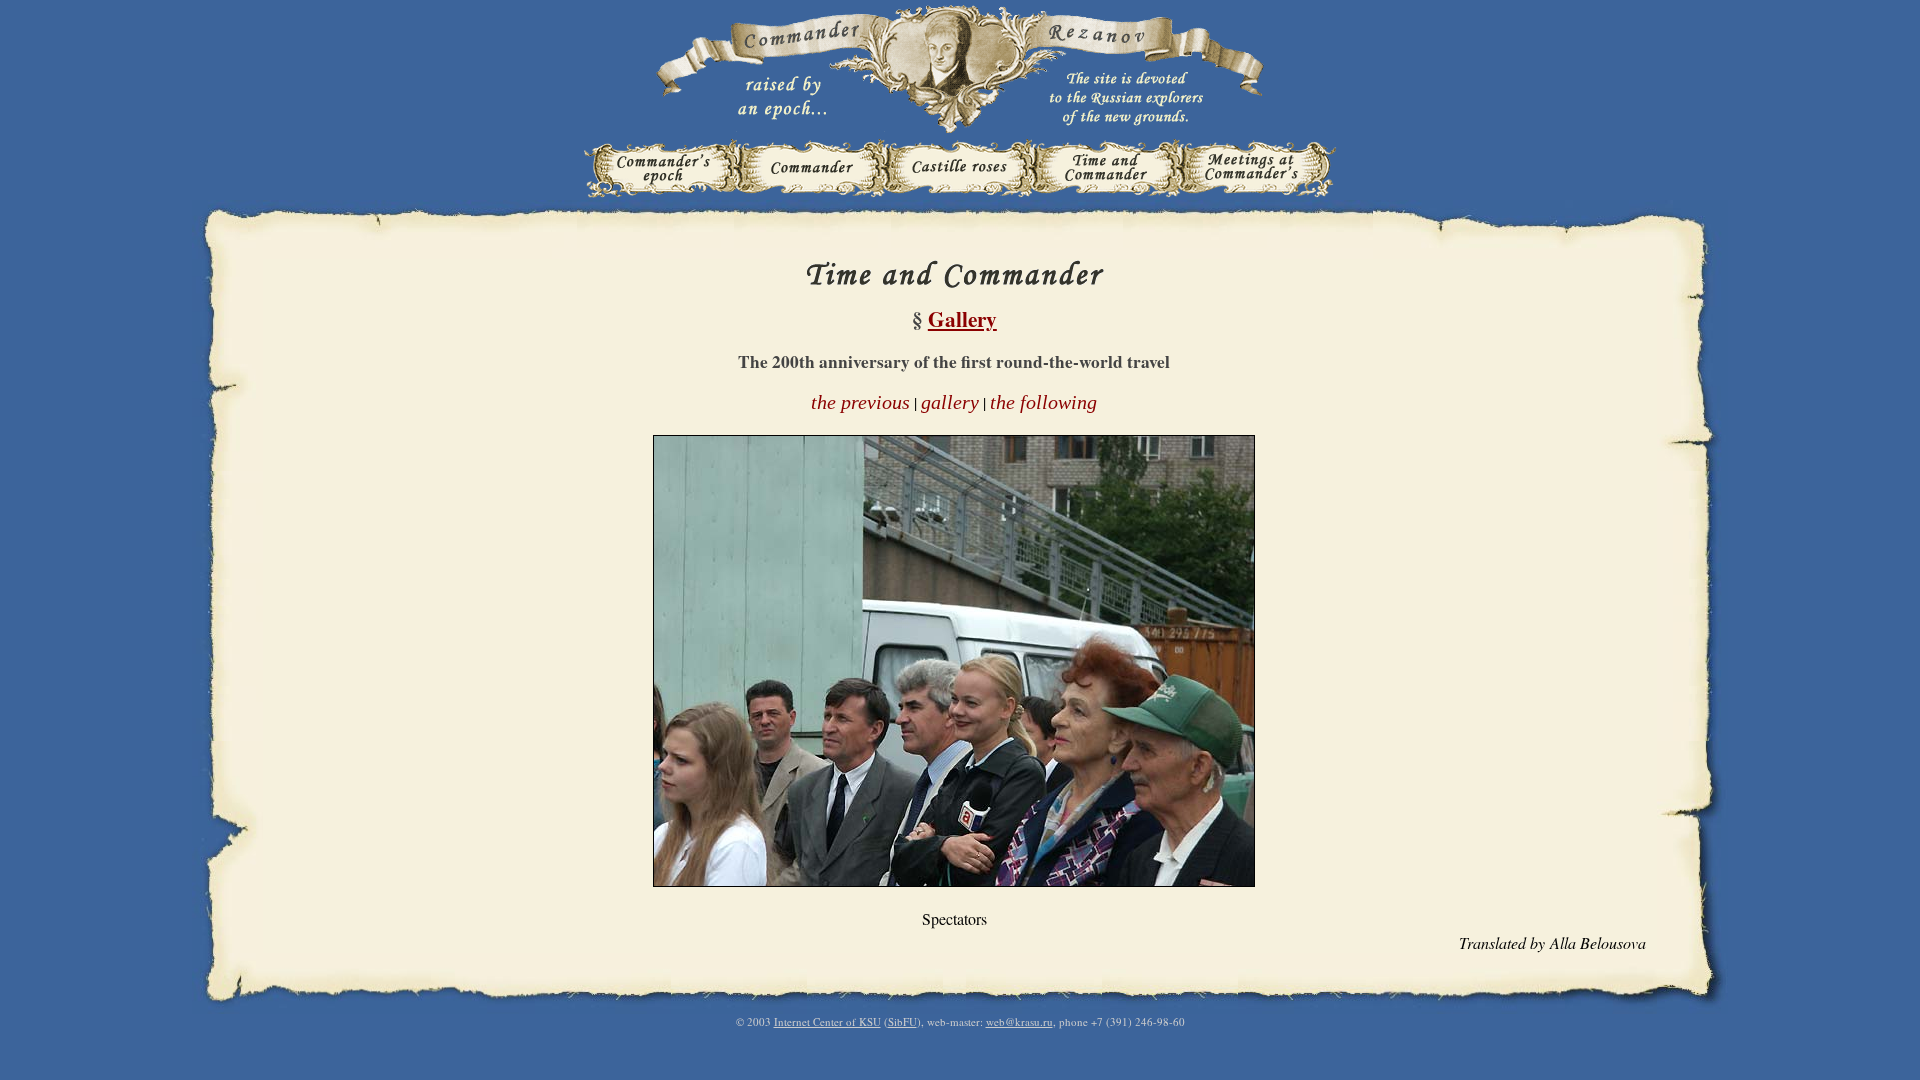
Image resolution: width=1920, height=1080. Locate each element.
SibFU (902, 1021)
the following (1043, 402)
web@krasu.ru (1019, 1021)
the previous (860, 402)
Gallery (962, 318)
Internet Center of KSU (827, 1021)
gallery (950, 402)
